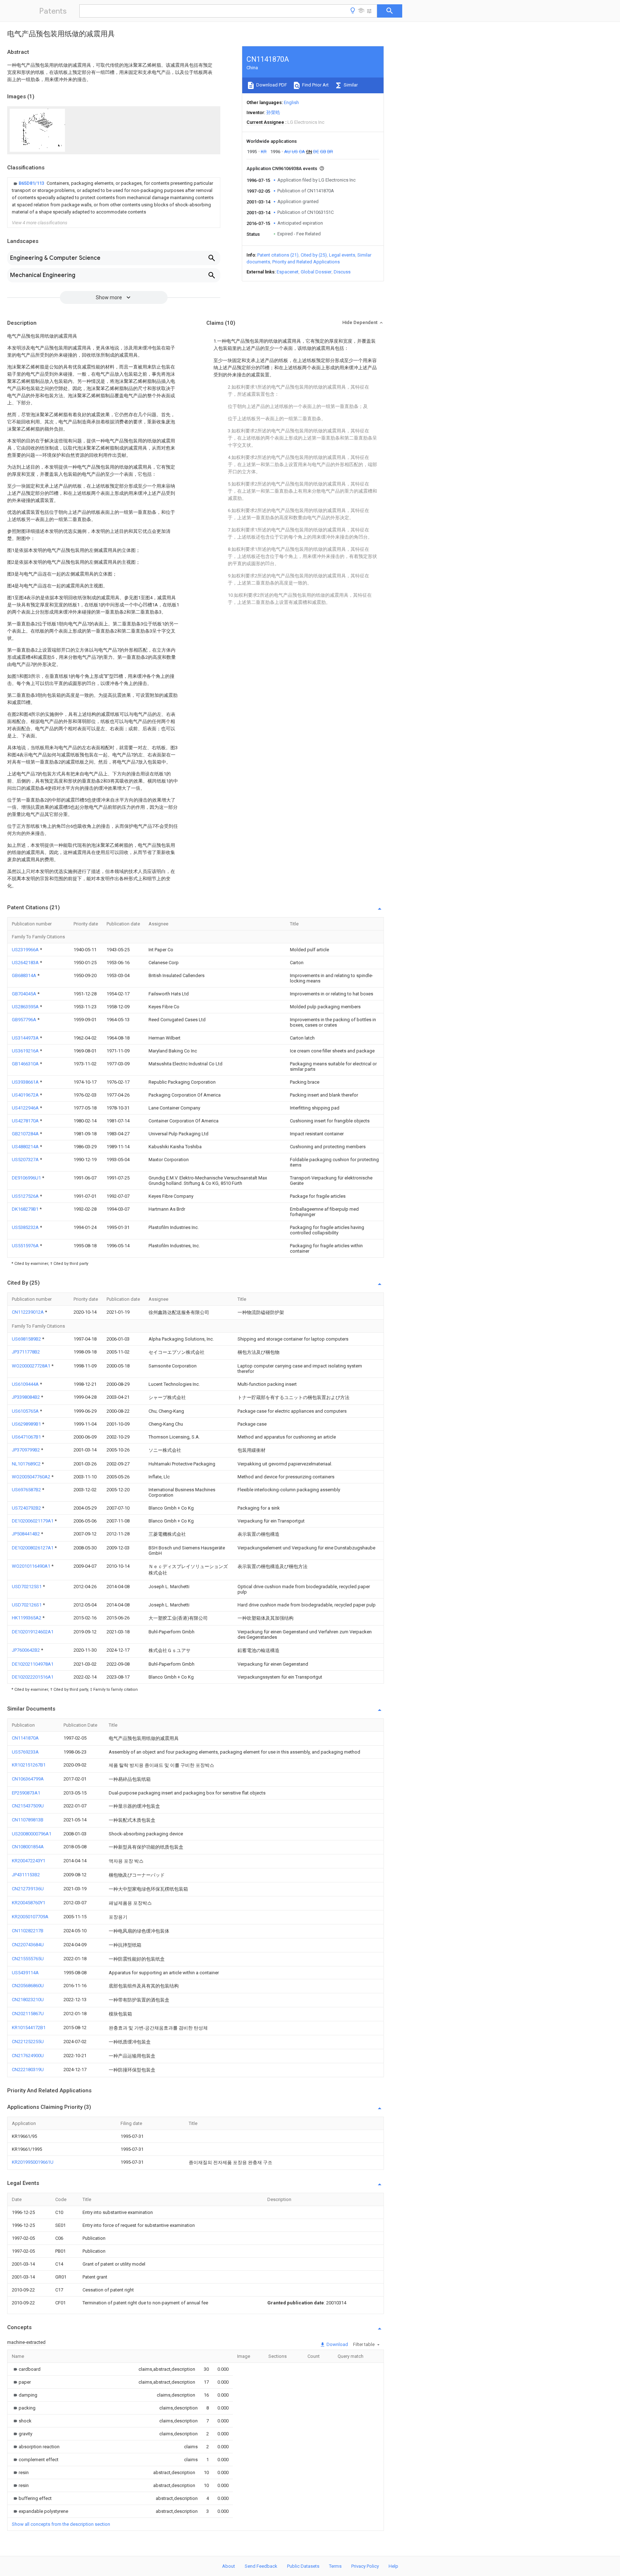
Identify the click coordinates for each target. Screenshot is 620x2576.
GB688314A (25, 975)
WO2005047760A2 (32, 1477)
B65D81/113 (32, 183)
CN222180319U (28, 2070)
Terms (335, 2566)
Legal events (342, 255)
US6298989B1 (27, 1424)
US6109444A (26, 1384)
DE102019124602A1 (33, 1632)
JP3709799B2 (26, 1450)
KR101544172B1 (29, 2028)
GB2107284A (26, 1134)
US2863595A (26, 1007)
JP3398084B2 (26, 1397)
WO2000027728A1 (32, 1366)
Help (393, 2566)
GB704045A (25, 994)
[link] (114, 198)
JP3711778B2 (26, 1352)
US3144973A (26, 1038)
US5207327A (26, 1160)
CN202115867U (28, 2014)
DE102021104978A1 (33, 1664)
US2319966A (26, 950)
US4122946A (26, 1108)
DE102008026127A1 (33, 1548)
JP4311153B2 (26, 1875)
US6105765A (26, 1411)
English (291, 102)
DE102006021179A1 (33, 1521)
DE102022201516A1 (33, 1677)
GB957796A (25, 1020)
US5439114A (25, 1973)
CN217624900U (28, 2056)
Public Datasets (303, 2566)
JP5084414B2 (26, 1534)
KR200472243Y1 (29, 1861)
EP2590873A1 (26, 1793)
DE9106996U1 (27, 1178)
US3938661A (26, 1082)
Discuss (342, 272)
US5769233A (25, 1752)
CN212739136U (28, 1889)
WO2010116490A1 (32, 1566)
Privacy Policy (365, 2566)
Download (337, 2344)
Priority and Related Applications (306, 262)
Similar (350, 85)
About (229, 2566)
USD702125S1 (27, 1587)
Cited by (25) (314, 255)
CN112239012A (28, 1312)
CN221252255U (28, 2042)
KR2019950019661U (33, 2162)
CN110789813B (28, 1820)
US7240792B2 (27, 1508)
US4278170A (26, 1121)
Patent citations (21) (278, 255)
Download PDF (271, 85)
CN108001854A (28, 1847)
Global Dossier (316, 272)
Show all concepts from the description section (61, 2524)
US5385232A (26, 1227)
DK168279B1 (26, 1209)
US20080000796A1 (32, 1834)
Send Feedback (261, 2566)
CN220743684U (28, 1945)
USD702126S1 (27, 1605)
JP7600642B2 (26, 1650)
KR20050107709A (30, 1917)
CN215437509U (28, 1806)
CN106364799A (28, 1779)
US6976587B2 (27, 1490)
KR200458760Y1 (29, 1903)
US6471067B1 (27, 1437)
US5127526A (26, 1196)
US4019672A (26, 1095)
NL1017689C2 (27, 1464)
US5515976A (26, 1246)
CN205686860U (28, 1986)
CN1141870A (25, 1738)
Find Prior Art (315, 85)
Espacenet (288, 272)
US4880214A (26, 1147)
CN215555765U (28, 1959)
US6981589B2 (27, 1339)
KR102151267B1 (29, 1765)
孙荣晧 (273, 112)
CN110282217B (28, 1931)
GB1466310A (26, 1064)
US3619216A (26, 1051)
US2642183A (26, 963)
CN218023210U (28, 2000)
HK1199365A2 (27, 1618)
